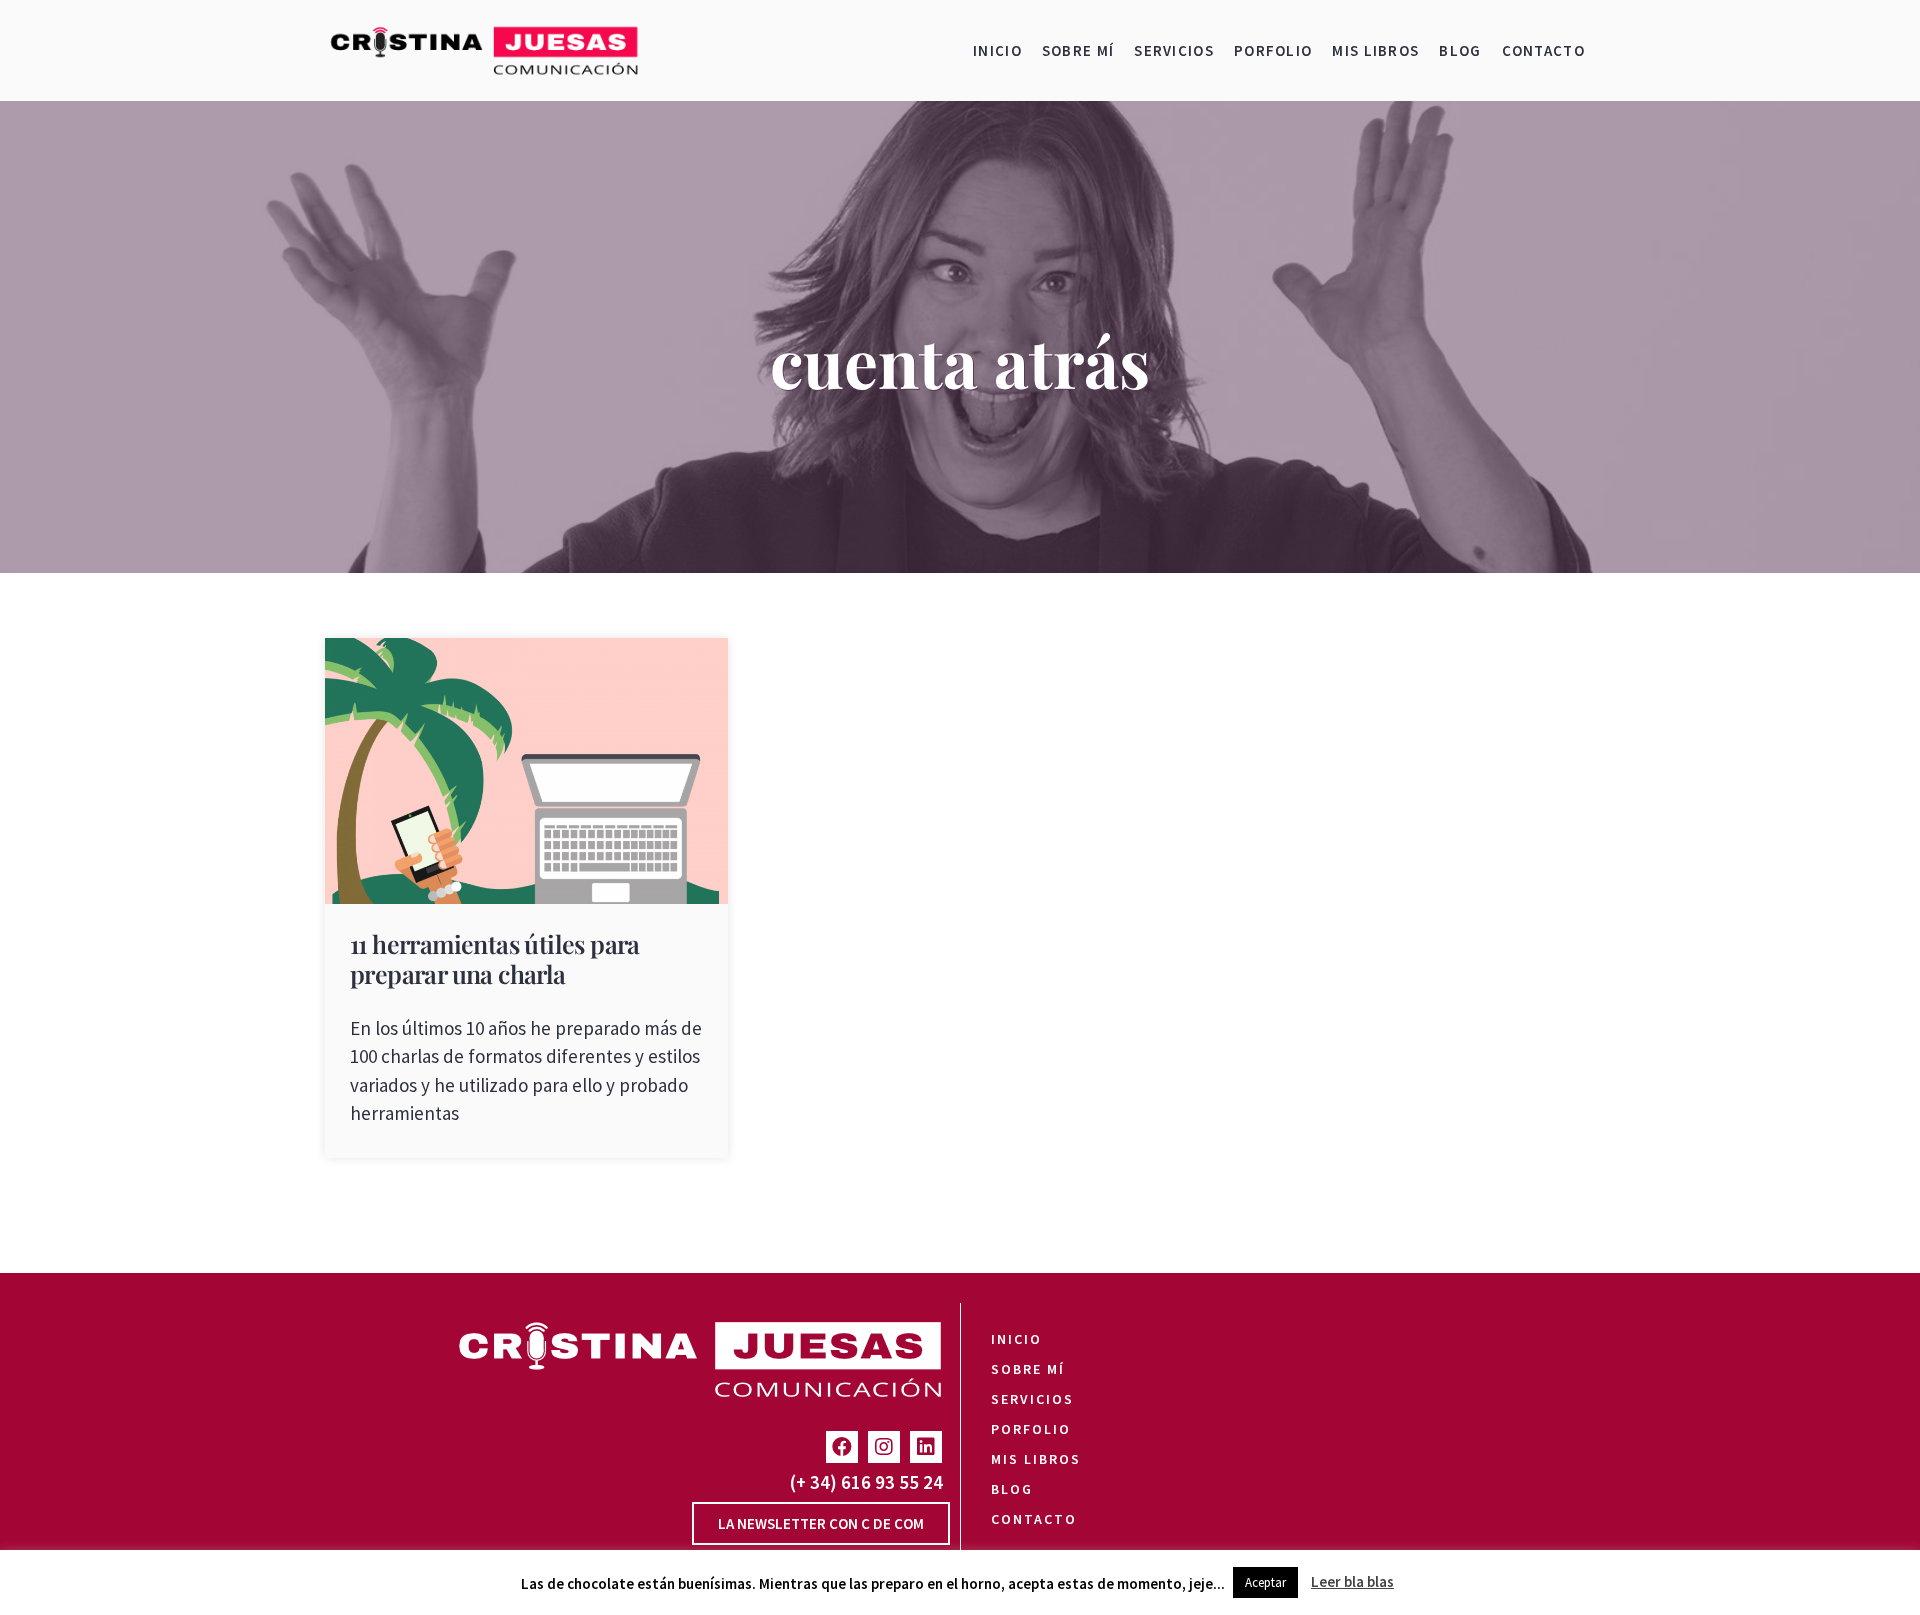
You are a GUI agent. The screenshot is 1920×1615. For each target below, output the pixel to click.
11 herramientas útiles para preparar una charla (495, 958)
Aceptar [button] (1265, 1582)
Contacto (1543, 50)
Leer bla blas (1352, 1581)
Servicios (1174, 50)
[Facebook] (842, 1447)
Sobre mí (1078, 50)
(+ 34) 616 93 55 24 (866, 1482)
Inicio (997, 50)
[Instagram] (884, 1447)
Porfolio (1273, 50)
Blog (1460, 50)
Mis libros (1375, 50)
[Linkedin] (926, 1447)
